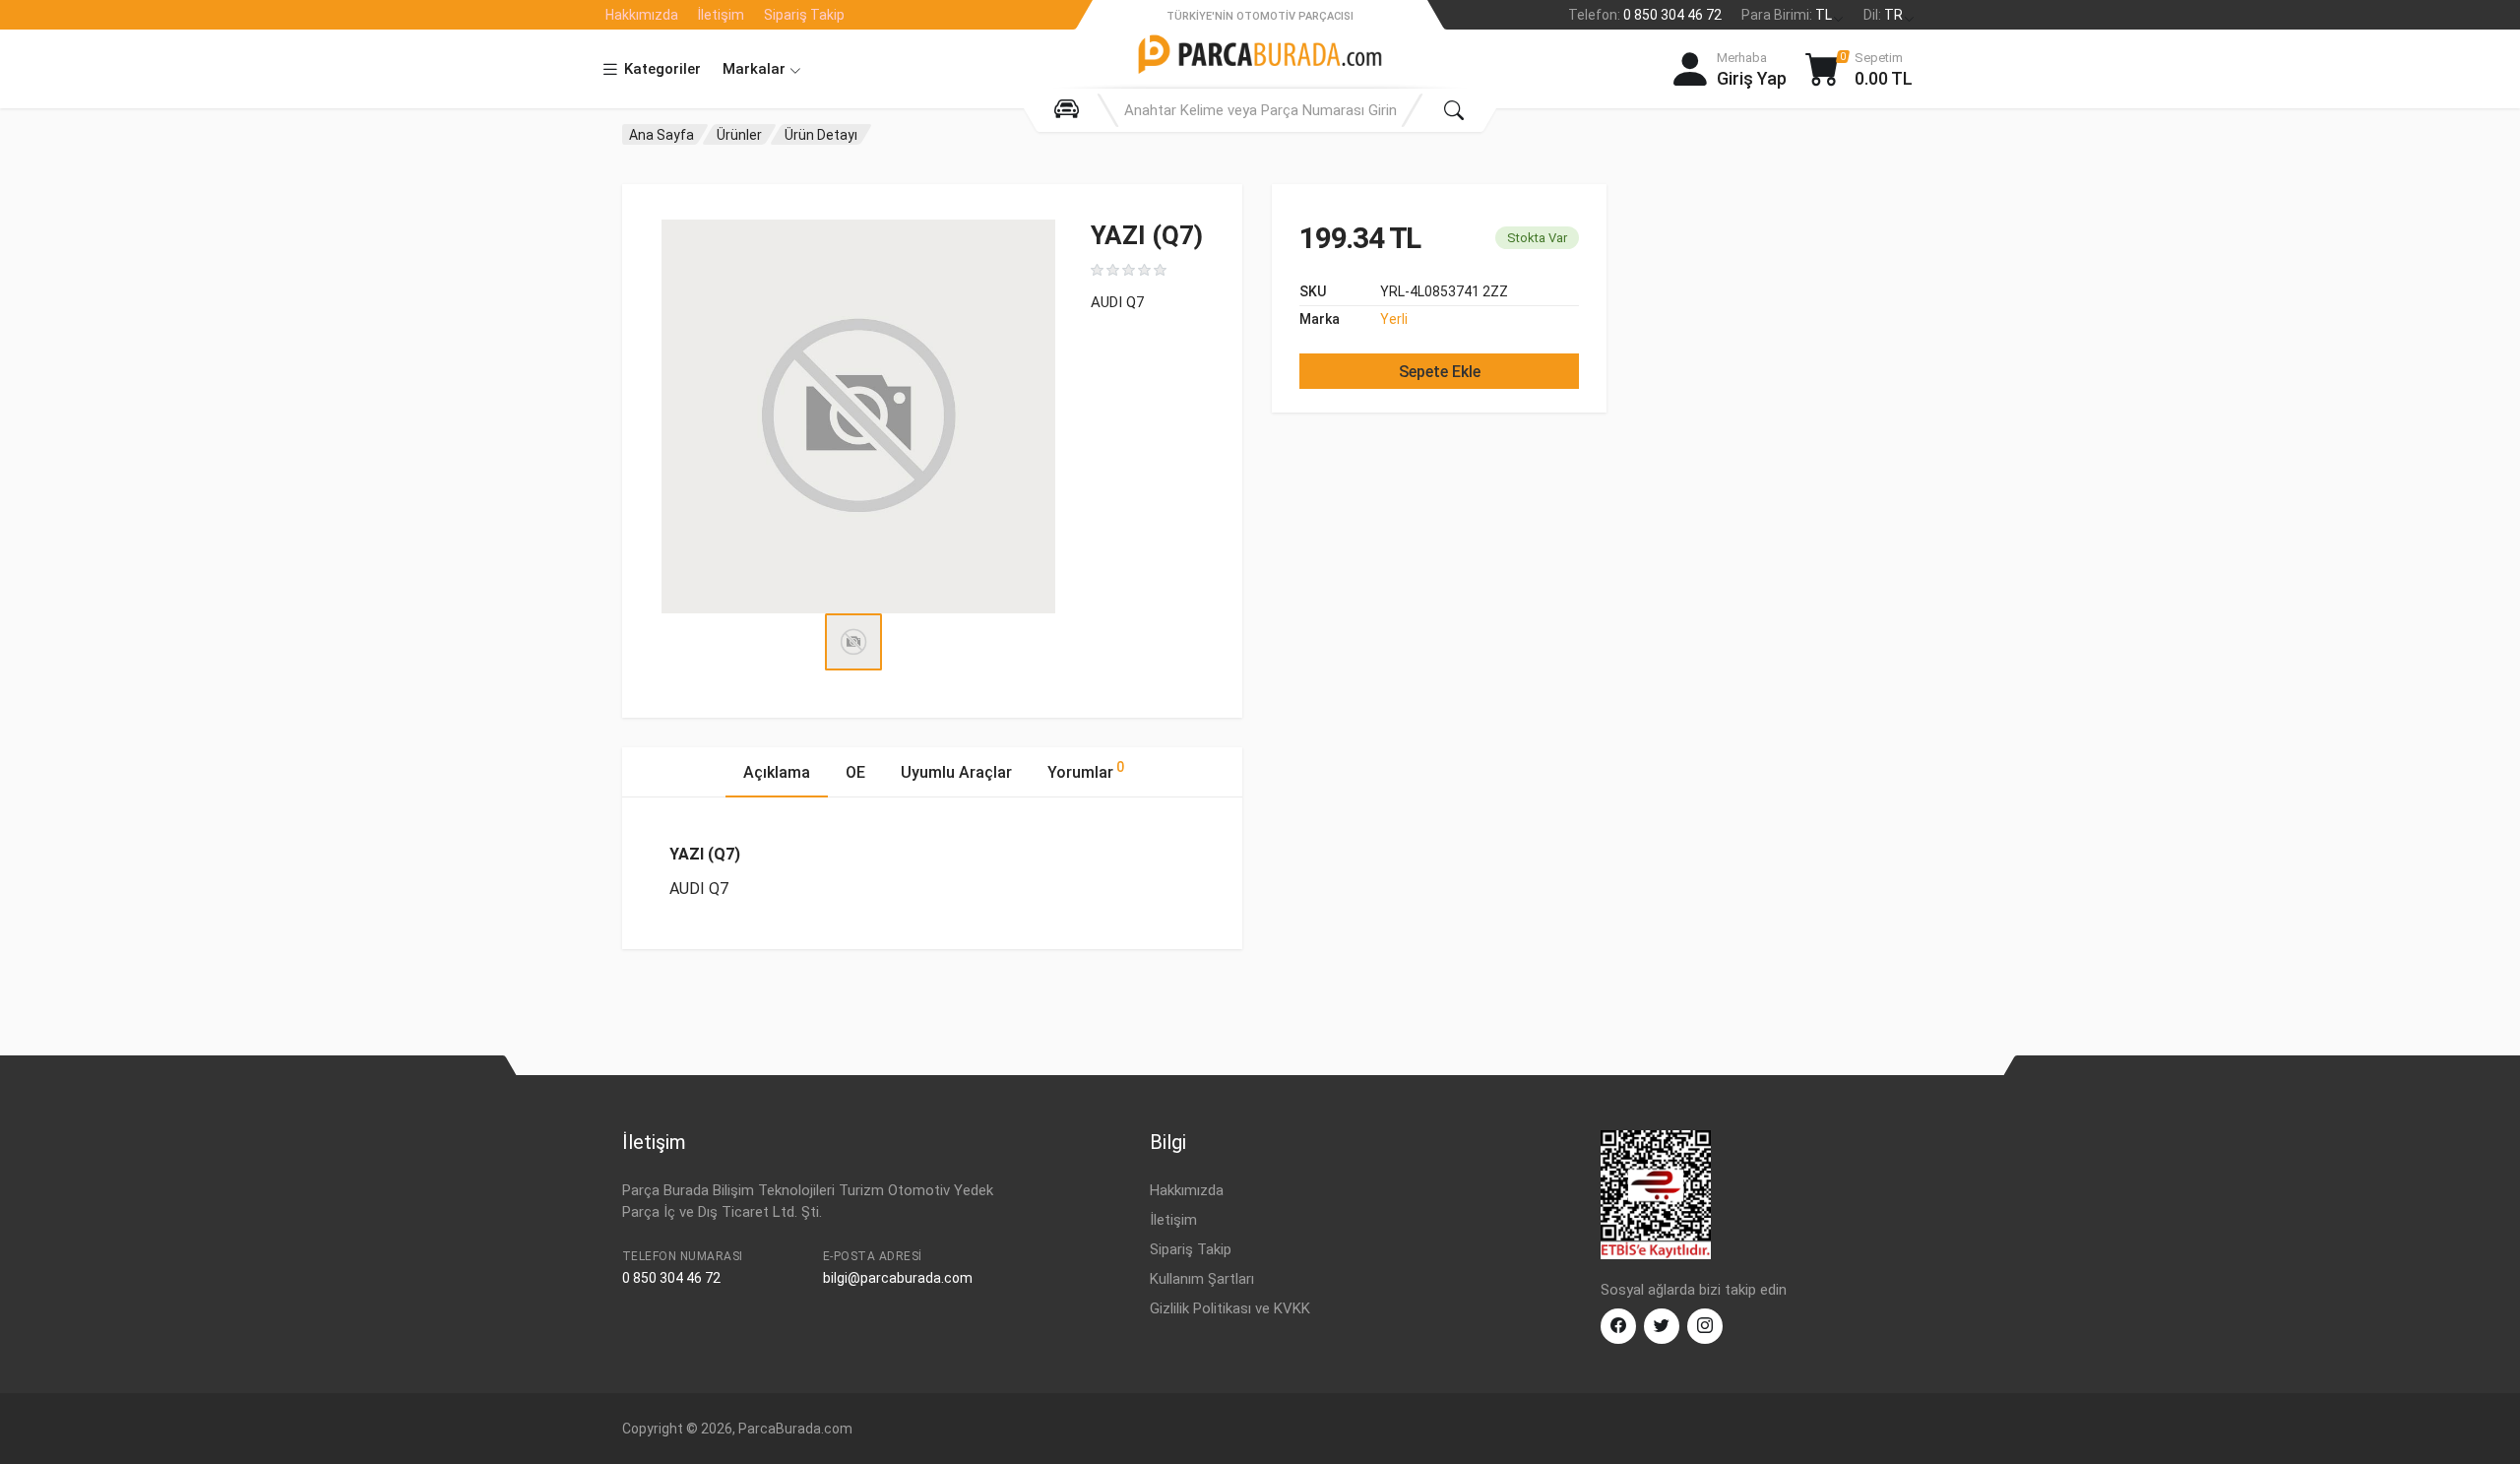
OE (855, 772)
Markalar (756, 69)
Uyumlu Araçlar (956, 772)
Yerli (1394, 319)
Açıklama (777, 772)
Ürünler (739, 135)
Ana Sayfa (661, 135)
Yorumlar (1086, 770)
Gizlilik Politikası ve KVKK (1230, 1308)
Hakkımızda (642, 15)
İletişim (721, 15)
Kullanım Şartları (1202, 1279)
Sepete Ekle (1440, 372)
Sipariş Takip (804, 15)
